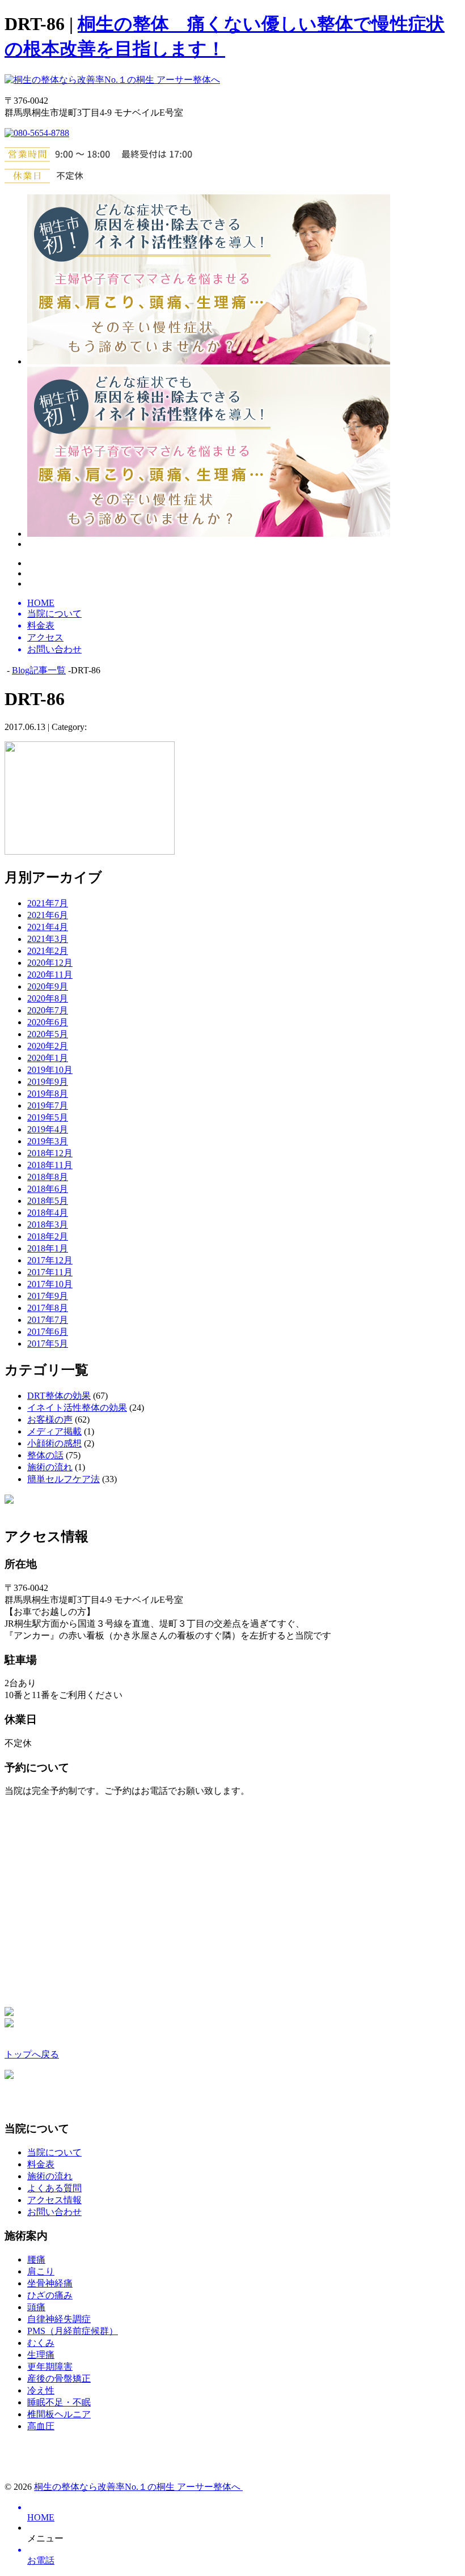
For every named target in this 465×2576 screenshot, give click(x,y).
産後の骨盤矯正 (59, 2378)
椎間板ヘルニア (59, 2414)
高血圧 (41, 2426)
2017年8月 (48, 1308)
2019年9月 (48, 1082)
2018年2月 (48, 1236)
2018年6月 (48, 1189)
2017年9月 (48, 1296)
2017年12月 (50, 1260)
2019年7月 (48, 1105)
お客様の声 (50, 1419)
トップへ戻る (32, 2054)
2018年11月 (50, 1165)
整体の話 (45, 1455)
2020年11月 (50, 975)
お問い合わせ (54, 2212)
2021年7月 (48, 903)
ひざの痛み (50, 2295)
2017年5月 (48, 1344)
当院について (54, 2152)
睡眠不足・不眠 (59, 2402)
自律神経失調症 (59, 2319)
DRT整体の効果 (59, 1396)
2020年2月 (48, 1046)
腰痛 (36, 2259)
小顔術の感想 (54, 1443)
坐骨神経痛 (50, 2283)
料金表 (41, 2164)
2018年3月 (48, 1225)
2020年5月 (48, 1034)
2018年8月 (48, 1177)
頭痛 (36, 2307)
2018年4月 (48, 1213)
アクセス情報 (54, 2200)
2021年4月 (48, 927)
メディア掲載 (54, 1431)
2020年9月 (48, 986)
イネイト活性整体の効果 (77, 1408)
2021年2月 (48, 951)
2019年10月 (50, 1070)
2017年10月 (50, 1284)
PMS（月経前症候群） (73, 2331)
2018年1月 (48, 1248)
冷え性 (41, 2390)
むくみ (41, 2343)
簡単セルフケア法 (64, 1479)
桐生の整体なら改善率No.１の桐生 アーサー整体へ (138, 2487)
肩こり (41, 2271)
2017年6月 (48, 1332)
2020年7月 (48, 1010)
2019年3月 (48, 1141)
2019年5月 (48, 1117)
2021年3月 (48, 939)
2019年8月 (48, 1094)
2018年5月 (48, 1201)
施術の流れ (50, 1467)
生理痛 (41, 2355)
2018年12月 (50, 1153)
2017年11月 (50, 1272)
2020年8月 (48, 998)
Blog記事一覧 (39, 670)
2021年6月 (48, 915)
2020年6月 (48, 1022)
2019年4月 (48, 1129)
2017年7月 (48, 1320)
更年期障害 (50, 2367)
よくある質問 (54, 2188)
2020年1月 (48, 1058)
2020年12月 (50, 963)
